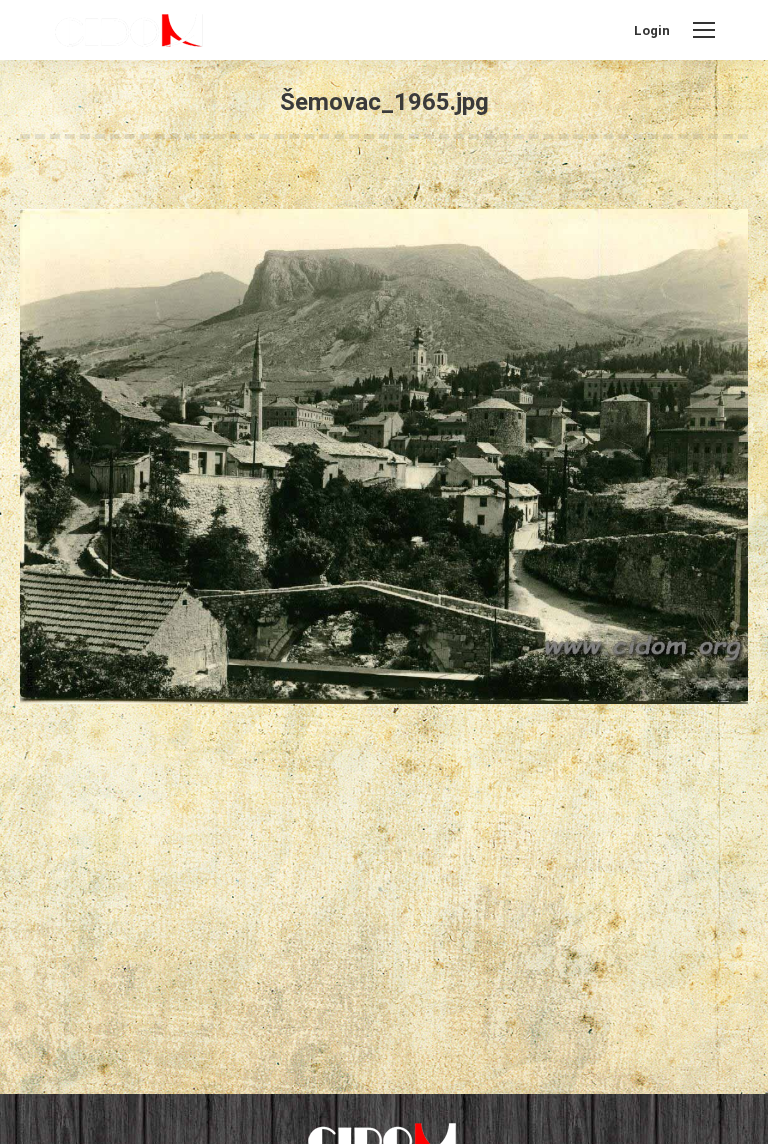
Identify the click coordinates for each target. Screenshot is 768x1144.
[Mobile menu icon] (704, 30)
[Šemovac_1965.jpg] (384, 456)
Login (652, 30)
